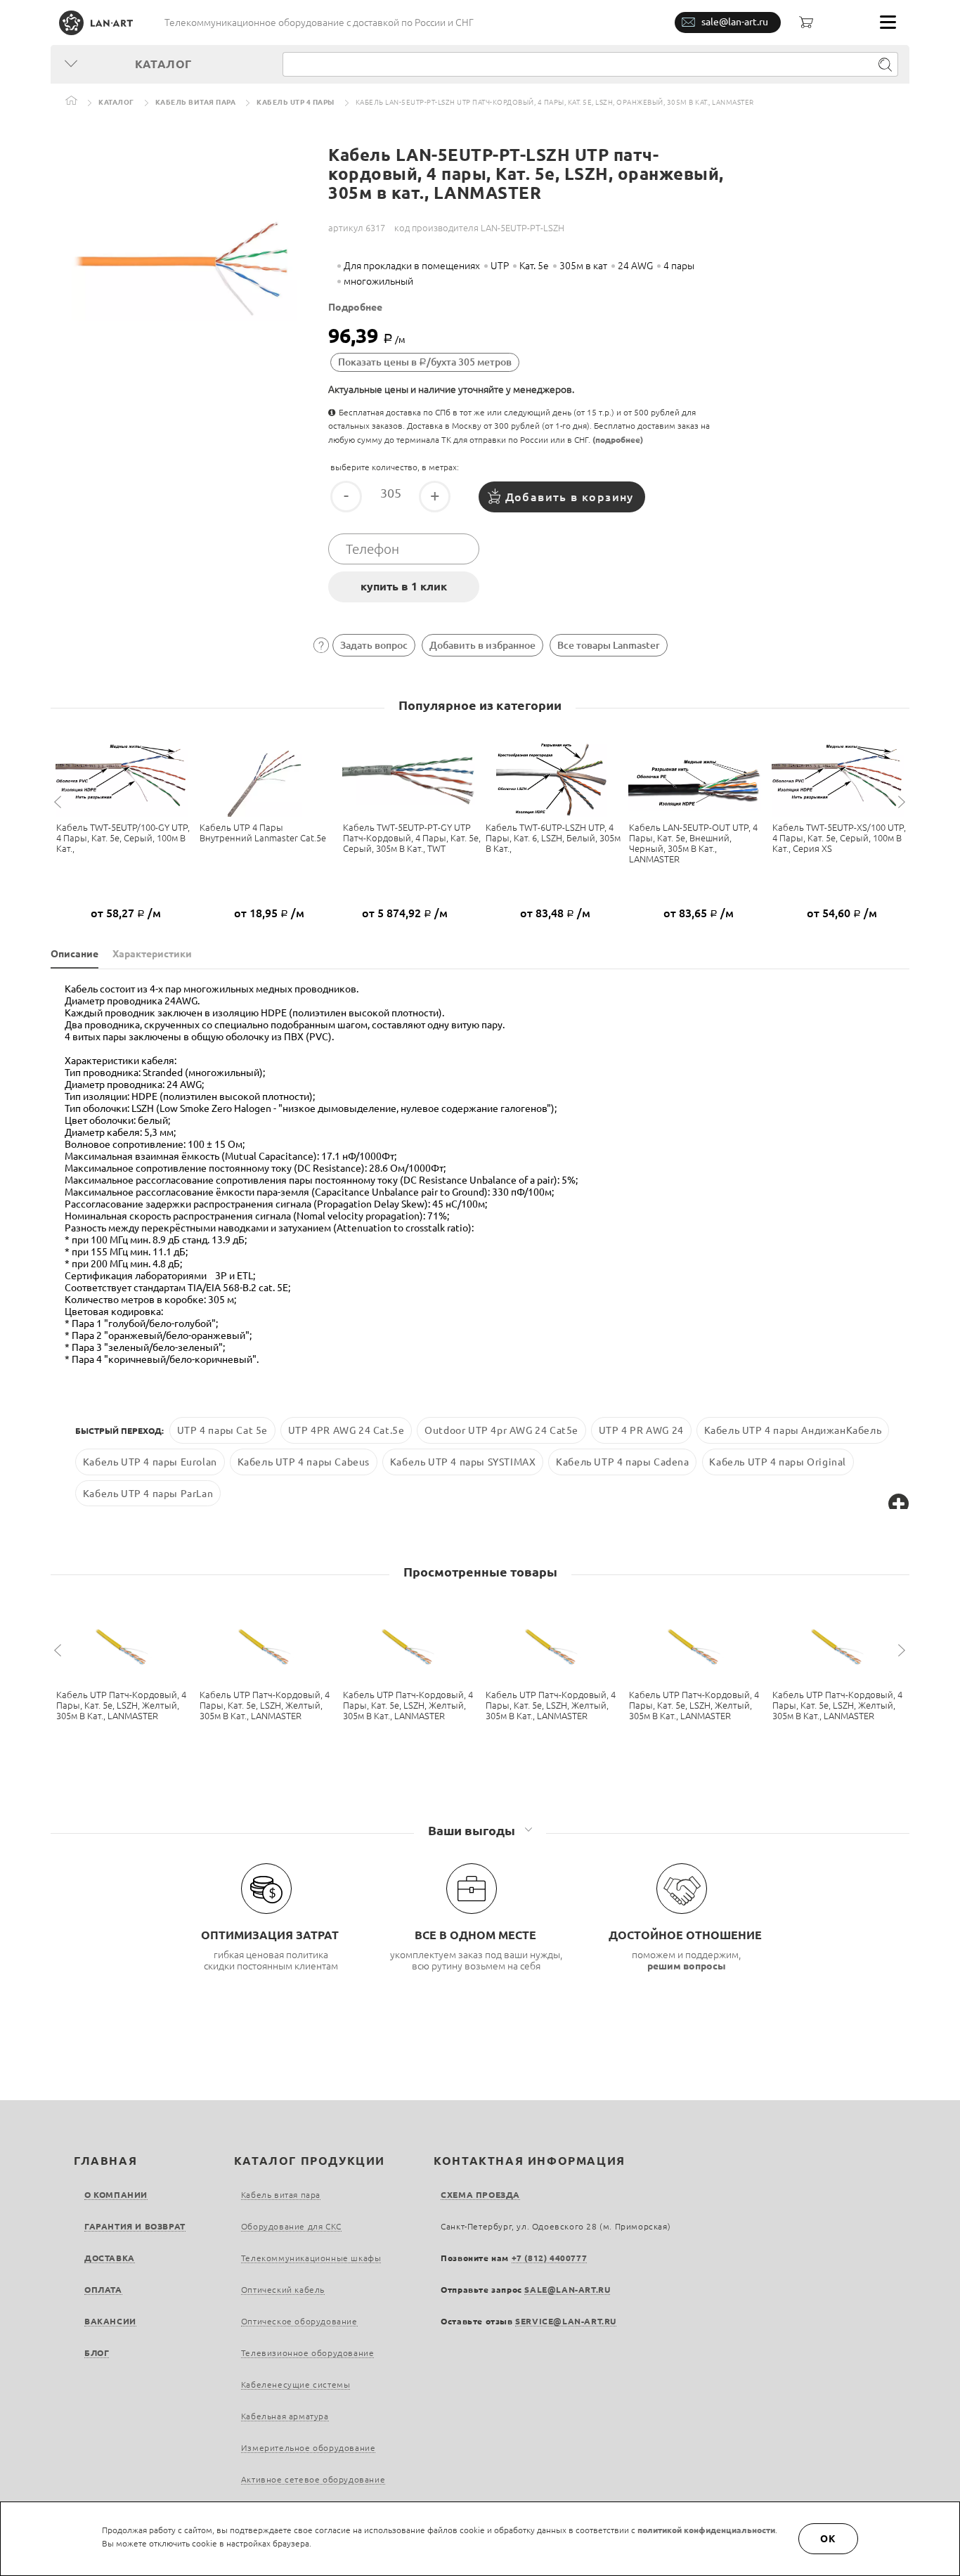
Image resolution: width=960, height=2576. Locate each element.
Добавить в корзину (570, 497)
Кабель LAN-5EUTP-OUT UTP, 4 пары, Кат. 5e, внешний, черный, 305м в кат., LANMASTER (693, 843)
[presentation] (60, 802)
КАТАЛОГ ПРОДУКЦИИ (310, 2161)
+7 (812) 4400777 (550, 2258)
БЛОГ (97, 2353)
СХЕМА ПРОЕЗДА (480, 2195)
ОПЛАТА (103, 2290)
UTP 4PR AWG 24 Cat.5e (346, 1430)
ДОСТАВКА (110, 2258)
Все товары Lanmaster (609, 645)
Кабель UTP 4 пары (296, 102)
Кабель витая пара (196, 102)
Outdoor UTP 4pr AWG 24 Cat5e (501, 1430)
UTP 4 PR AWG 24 (641, 1430)
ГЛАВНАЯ (105, 2161)
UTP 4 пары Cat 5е (222, 1430)
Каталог (116, 102)
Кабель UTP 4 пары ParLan (148, 1494)
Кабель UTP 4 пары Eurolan (150, 1462)
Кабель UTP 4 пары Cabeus (304, 1462)
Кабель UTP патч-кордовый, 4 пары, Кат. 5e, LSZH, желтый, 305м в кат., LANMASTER (121, 1705)
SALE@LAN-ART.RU (567, 2290)
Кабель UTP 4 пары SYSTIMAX (463, 1462)
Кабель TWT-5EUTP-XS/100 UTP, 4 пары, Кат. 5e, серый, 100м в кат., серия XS (839, 838)
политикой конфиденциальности (706, 2530)
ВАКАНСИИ (110, 2321)
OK (829, 2539)
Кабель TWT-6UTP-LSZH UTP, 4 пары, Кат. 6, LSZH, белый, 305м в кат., (553, 838)
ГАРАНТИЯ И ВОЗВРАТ (135, 2226)
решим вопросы (687, 1966)
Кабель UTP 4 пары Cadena (622, 1462)
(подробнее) (618, 440)
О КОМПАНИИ (116, 2195)
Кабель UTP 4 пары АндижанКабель (793, 1430)
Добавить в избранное (482, 645)
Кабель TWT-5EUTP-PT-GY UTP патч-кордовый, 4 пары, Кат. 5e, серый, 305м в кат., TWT (412, 838)
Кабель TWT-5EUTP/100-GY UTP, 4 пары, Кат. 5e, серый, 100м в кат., (123, 838)
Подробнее (355, 307)
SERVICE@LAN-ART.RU (566, 2321)
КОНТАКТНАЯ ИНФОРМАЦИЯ (530, 2161)
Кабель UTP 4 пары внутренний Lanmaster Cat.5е (263, 833)
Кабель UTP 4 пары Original (778, 1462)
